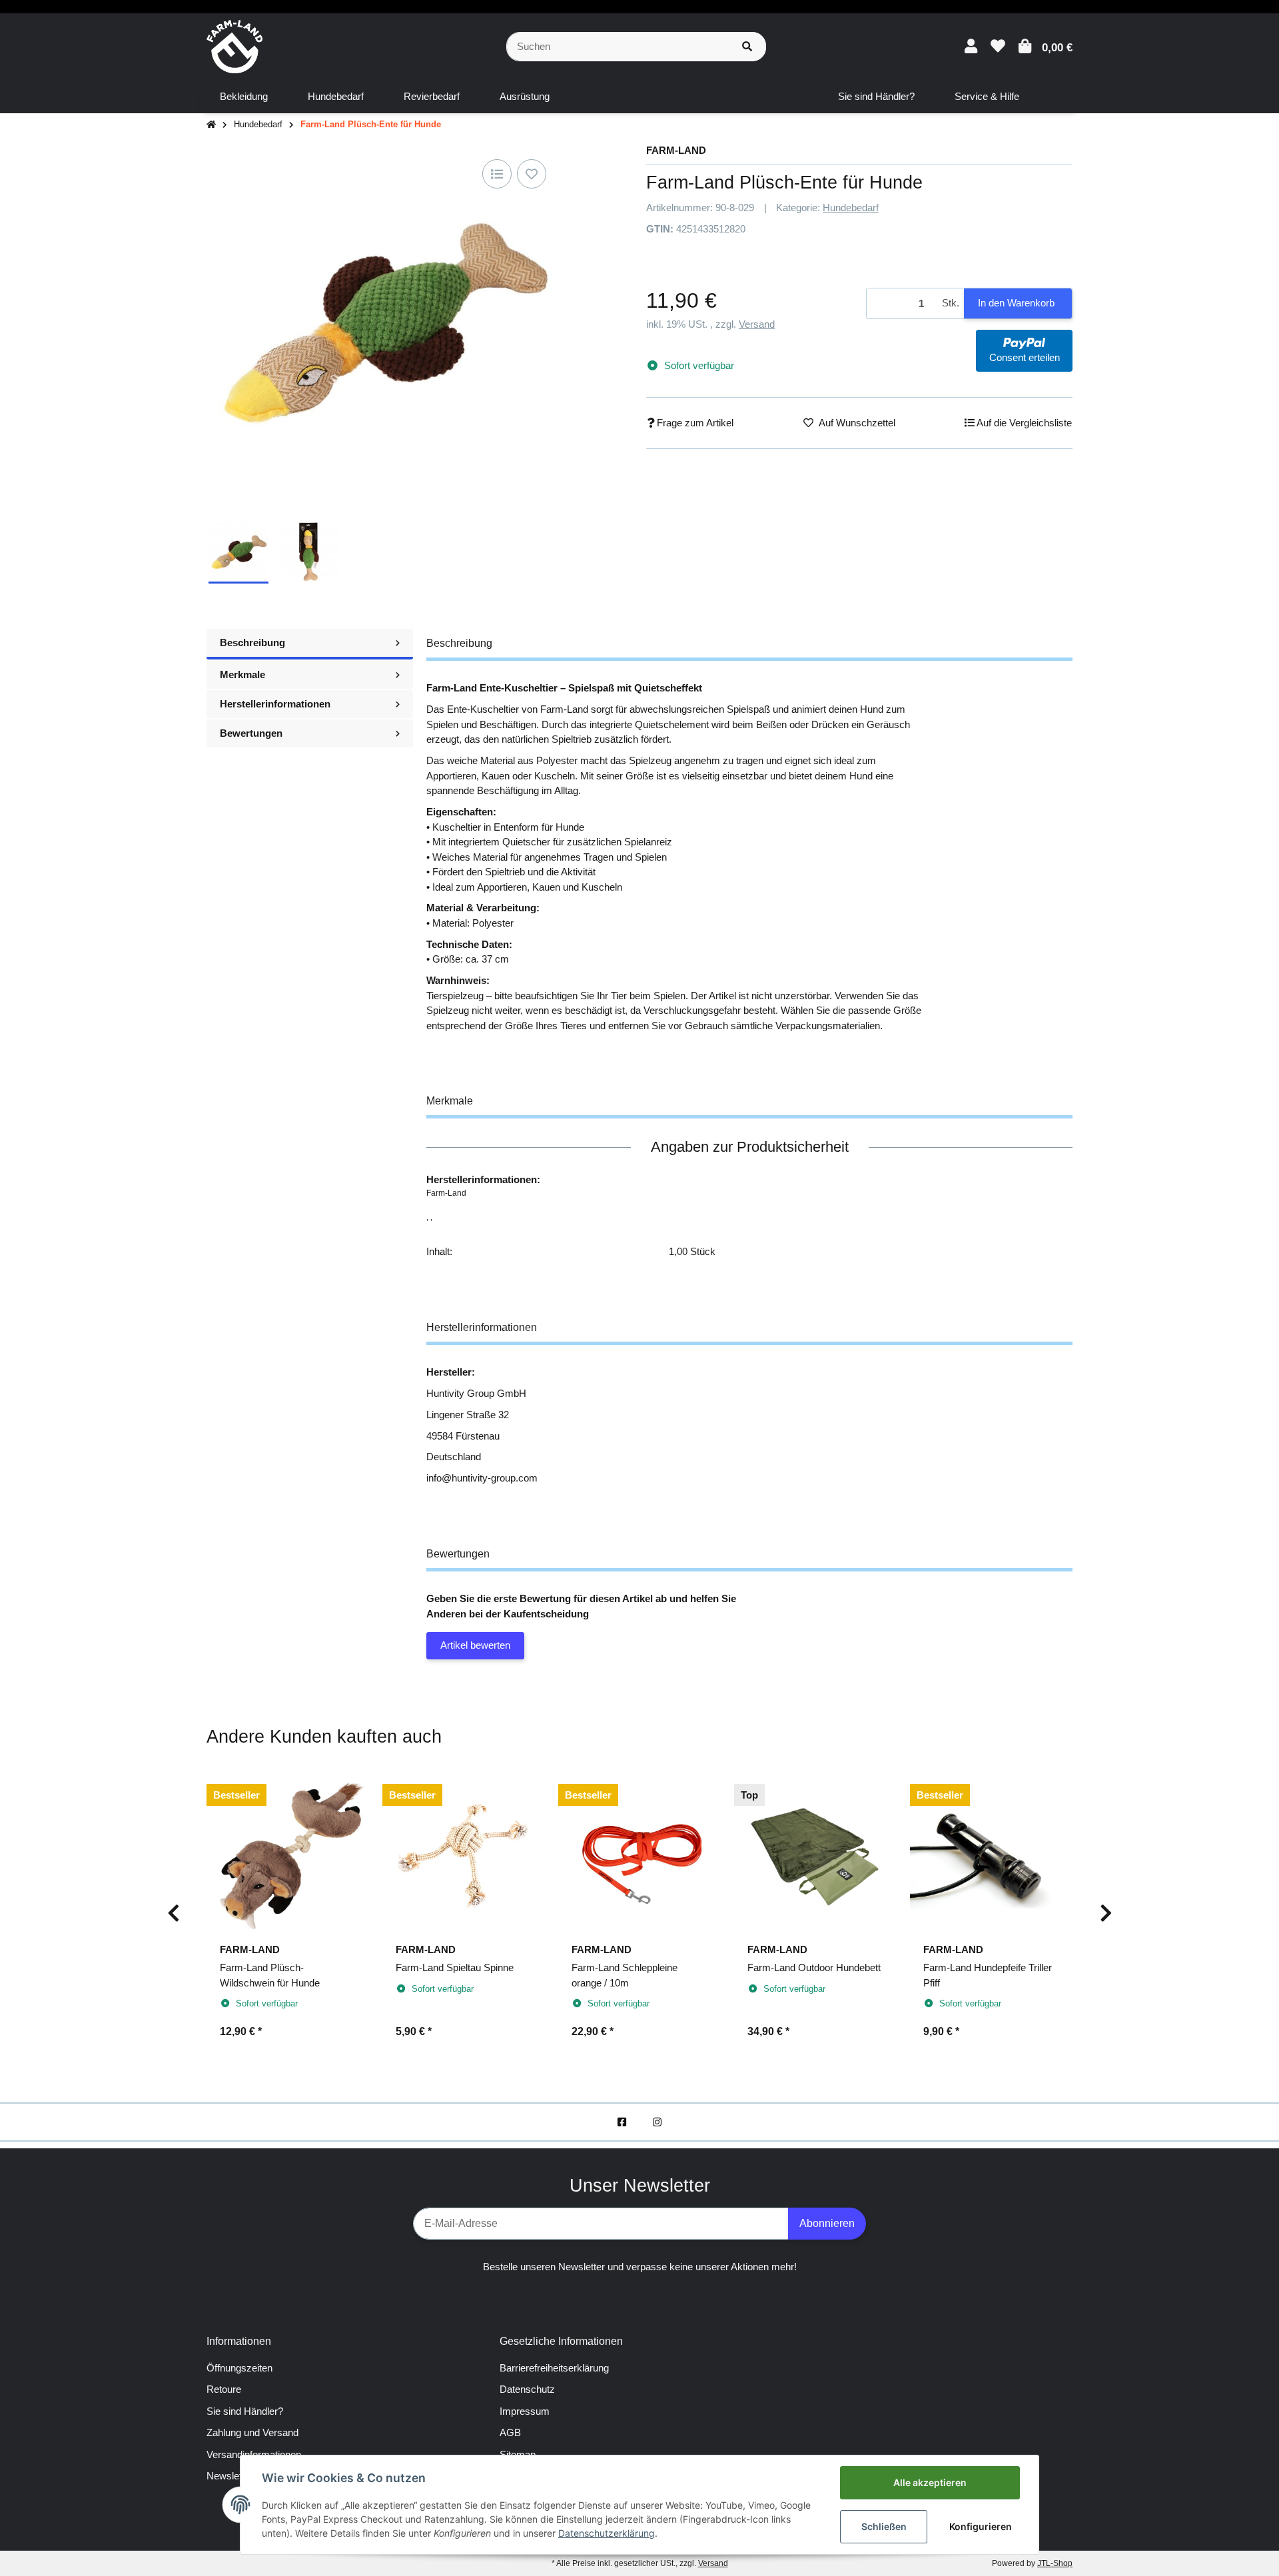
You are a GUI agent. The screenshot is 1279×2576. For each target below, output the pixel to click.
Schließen (884, 2526)
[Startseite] (211, 125)
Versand (757, 324)
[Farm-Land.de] (234, 46)
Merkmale (242, 674)
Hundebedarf (851, 208)
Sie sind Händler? (245, 2411)
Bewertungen (251, 733)
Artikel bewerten (475, 1645)
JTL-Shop (1055, 2563)
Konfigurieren (981, 2526)
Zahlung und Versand (252, 2432)
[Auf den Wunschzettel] (532, 174)
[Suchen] (747, 47)
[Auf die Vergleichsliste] (497, 174)
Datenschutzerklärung (607, 2533)
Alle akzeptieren (930, 2482)
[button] (971, 46)
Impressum (525, 2411)
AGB (510, 2432)
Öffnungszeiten (239, 2368)
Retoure (224, 2389)
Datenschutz (527, 2389)
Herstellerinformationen (275, 704)
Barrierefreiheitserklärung (554, 2368)
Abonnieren (827, 2223)
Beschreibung (252, 643)
